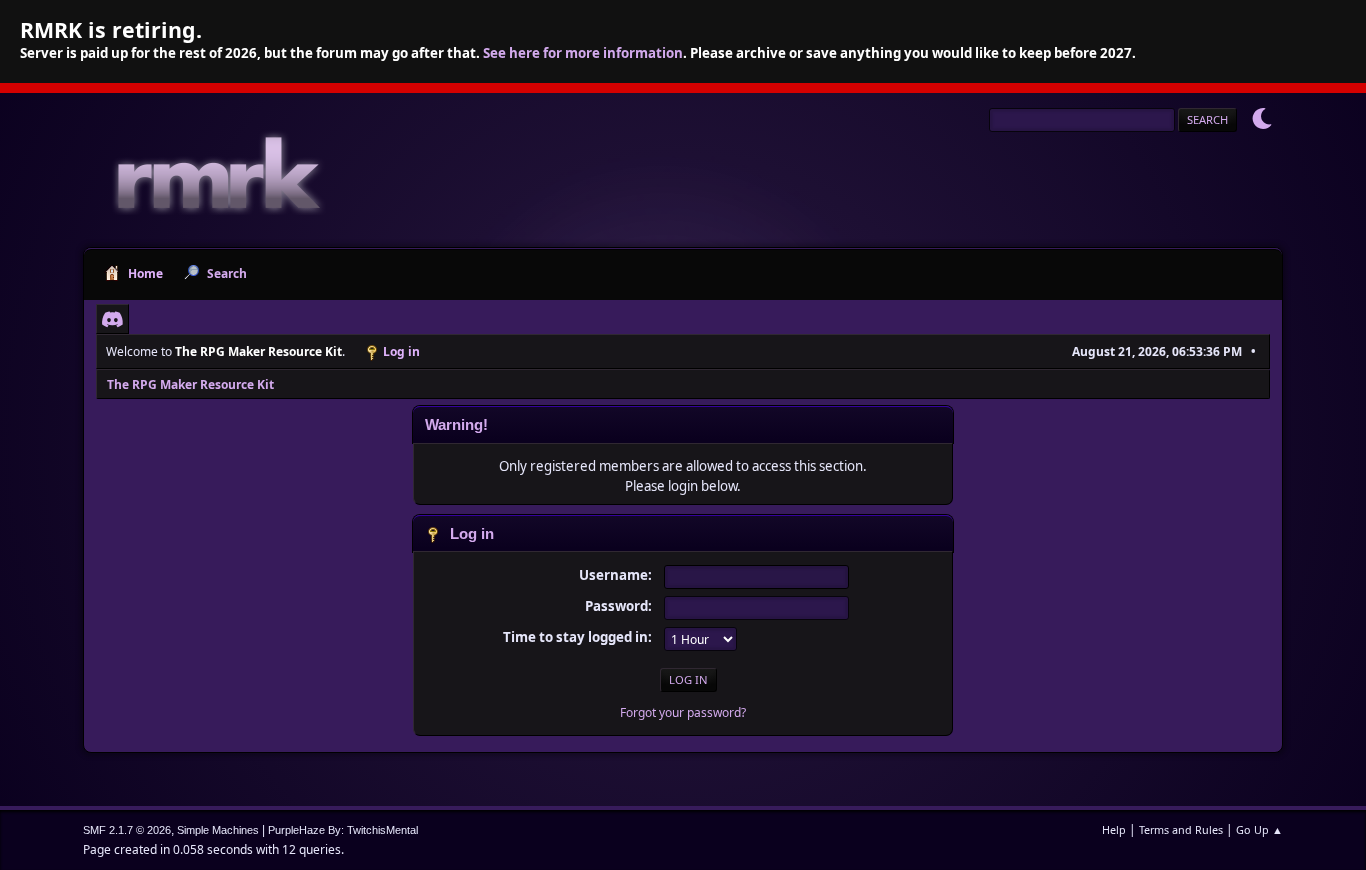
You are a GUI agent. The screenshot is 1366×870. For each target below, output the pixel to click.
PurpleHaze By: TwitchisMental (343, 830)
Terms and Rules (1181, 829)
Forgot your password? (683, 712)
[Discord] (112, 319)
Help (1114, 829)
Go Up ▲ (1259, 829)
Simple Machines (218, 830)
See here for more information (583, 53)
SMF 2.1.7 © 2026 (127, 830)
